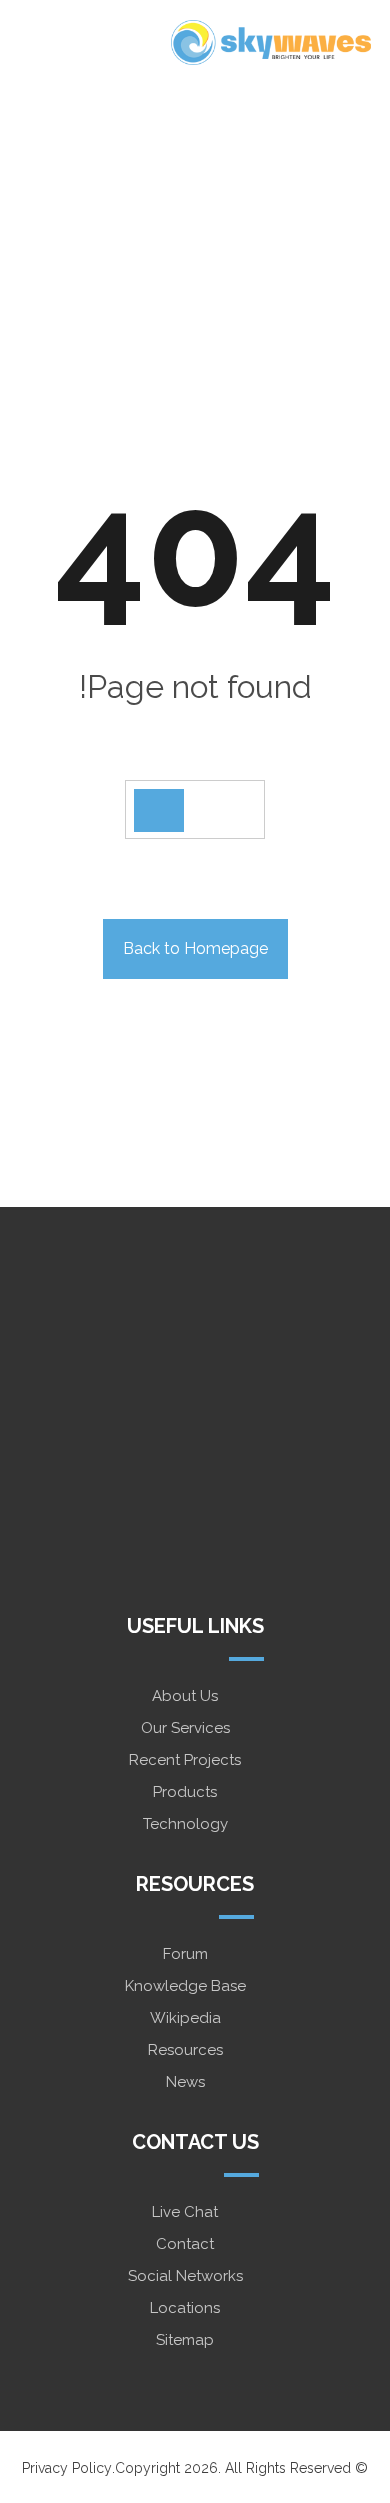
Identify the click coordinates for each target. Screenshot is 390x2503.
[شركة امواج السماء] (271, 42)
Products (185, 1792)
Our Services (185, 1728)
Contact (185, 2244)
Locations (185, 2308)
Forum (185, 1954)
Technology (185, 1824)
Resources (185, 2050)
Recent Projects (185, 1760)
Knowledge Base (185, 1986)
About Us (185, 1696)
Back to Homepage (195, 948)
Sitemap (185, 2340)
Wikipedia (185, 2018)
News (185, 2082)
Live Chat (185, 2212)
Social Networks (185, 2276)
